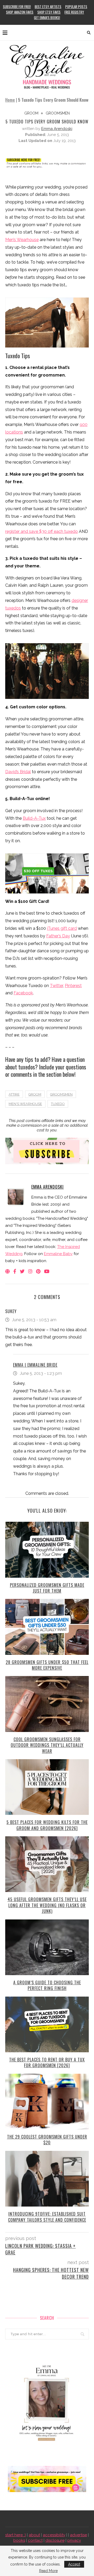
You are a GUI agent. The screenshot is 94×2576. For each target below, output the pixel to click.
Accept (74, 2564)
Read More (48, 2571)
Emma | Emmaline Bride (35, 1365)
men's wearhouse (25, 1104)
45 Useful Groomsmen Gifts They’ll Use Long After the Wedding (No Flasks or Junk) (47, 1905)
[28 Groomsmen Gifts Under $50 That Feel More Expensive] (47, 1627)
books (19, 2540)
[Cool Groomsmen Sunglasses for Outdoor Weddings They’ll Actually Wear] (47, 1704)
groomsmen (58, 113)
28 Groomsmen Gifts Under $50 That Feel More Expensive (47, 1665)
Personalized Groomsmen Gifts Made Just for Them (47, 1588)
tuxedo (58, 1104)
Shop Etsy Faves (49, 12)
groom (31, 113)
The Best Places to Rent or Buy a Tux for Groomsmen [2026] (47, 2062)
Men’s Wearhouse (22, 240)
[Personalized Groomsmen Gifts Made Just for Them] (47, 1550)
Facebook (23, 993)
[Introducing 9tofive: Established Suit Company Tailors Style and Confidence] (47, 2179)
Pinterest (73, 986)
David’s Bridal (18, 772)
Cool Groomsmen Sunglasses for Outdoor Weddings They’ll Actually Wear (47, 1745)
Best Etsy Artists (48, 7)
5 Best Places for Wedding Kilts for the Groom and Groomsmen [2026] (47, 1825)
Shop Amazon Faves (20, 12)
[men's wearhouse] (47, 669)
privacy (74, 2540)
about (34, 2535)
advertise (78, 2535)
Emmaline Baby (58, 1254)
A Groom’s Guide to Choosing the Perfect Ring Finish (47, 1985)
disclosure (55, 2540)
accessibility (54, 2535)
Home (10, 100)
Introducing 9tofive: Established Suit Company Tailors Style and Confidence (47, 2217)
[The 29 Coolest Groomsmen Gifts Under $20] (47, 2102)
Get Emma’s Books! (47, 18)
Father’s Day (58, 936)
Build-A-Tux (34, 818)
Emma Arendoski (57, 129)
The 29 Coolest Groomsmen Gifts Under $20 (47, 2140)
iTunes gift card (62, 928)
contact (35, 2540)
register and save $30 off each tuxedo (42, 531)
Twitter (56, 986)
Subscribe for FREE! (17, 7)
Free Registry (74, 12)
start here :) (16, 2535)
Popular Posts (76, 7)
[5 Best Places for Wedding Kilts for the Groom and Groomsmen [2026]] (47, 1787)
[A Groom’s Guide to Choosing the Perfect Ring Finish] (47, 1947)
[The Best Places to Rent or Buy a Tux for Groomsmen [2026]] (47, 2024)
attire (14, 1094)
